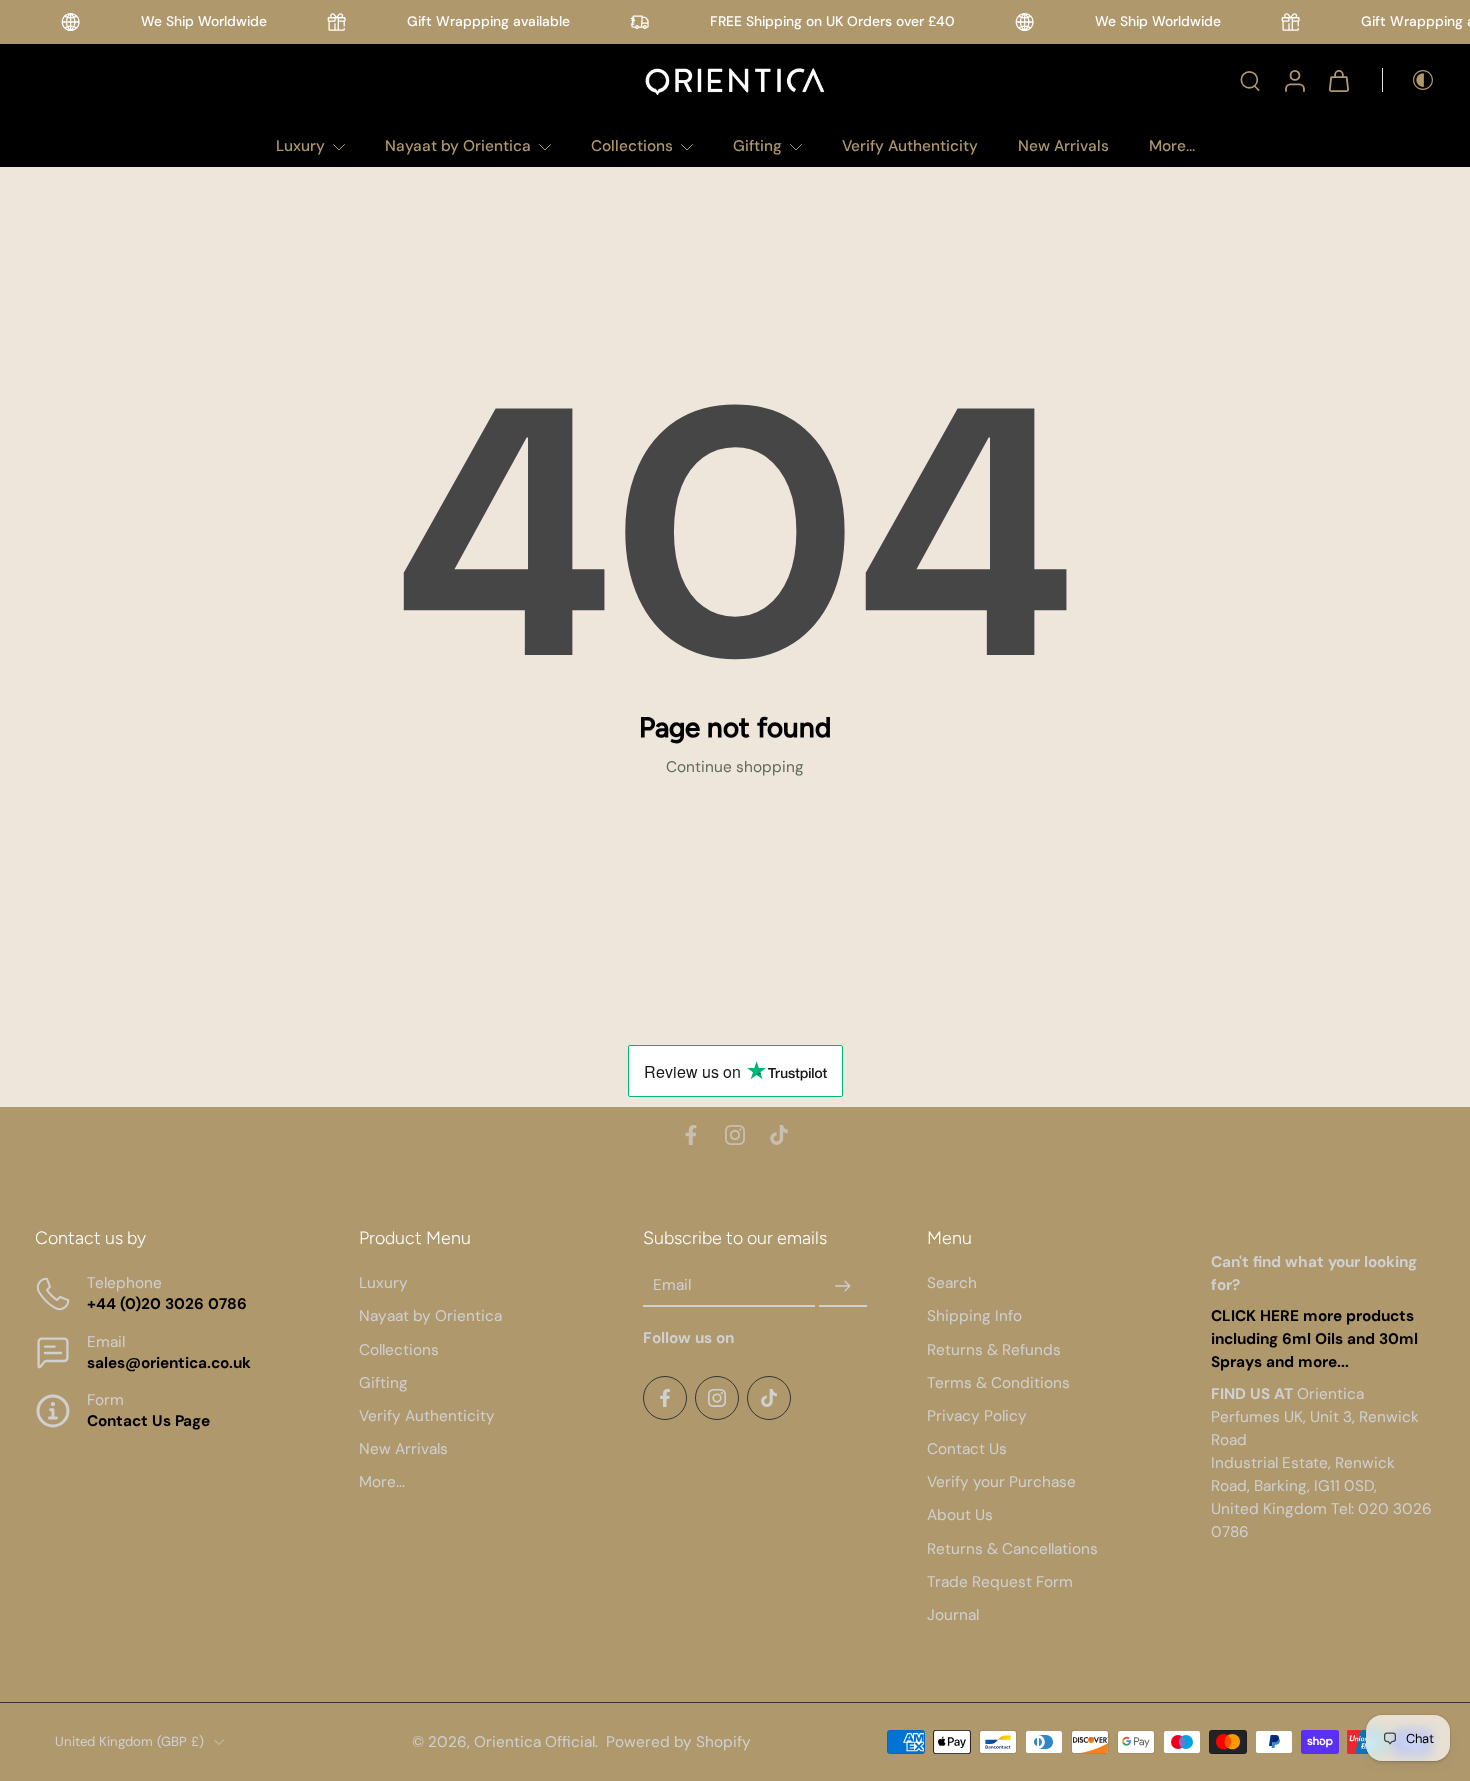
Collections (632, 146)
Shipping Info (974, 1316)
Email (672, 1285)
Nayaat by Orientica (458, 146)
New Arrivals (1063, 146)
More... (1172, 146)
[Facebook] (691, 1135)
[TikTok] (779, 1135)
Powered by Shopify (678, 1741)
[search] (1250, 80)
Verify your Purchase (1001, 1482)
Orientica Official (534, 1741)
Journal (953, 1615)
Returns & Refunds (994, 1349)
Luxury (300, 146)
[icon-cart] (1338, 80)
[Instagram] (735, 1135)
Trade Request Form (1000, 1582)
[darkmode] (1409, 80)
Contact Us (967, 1449)
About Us (960, 1515)
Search (952, 1283)
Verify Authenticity (910, 146)
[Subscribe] (843, 1286)
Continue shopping (735, 767)
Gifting (757, 146)
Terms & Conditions (998, 1382)
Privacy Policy (977, 1416)
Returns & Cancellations (1012, 1548)
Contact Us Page (148, 1421)
